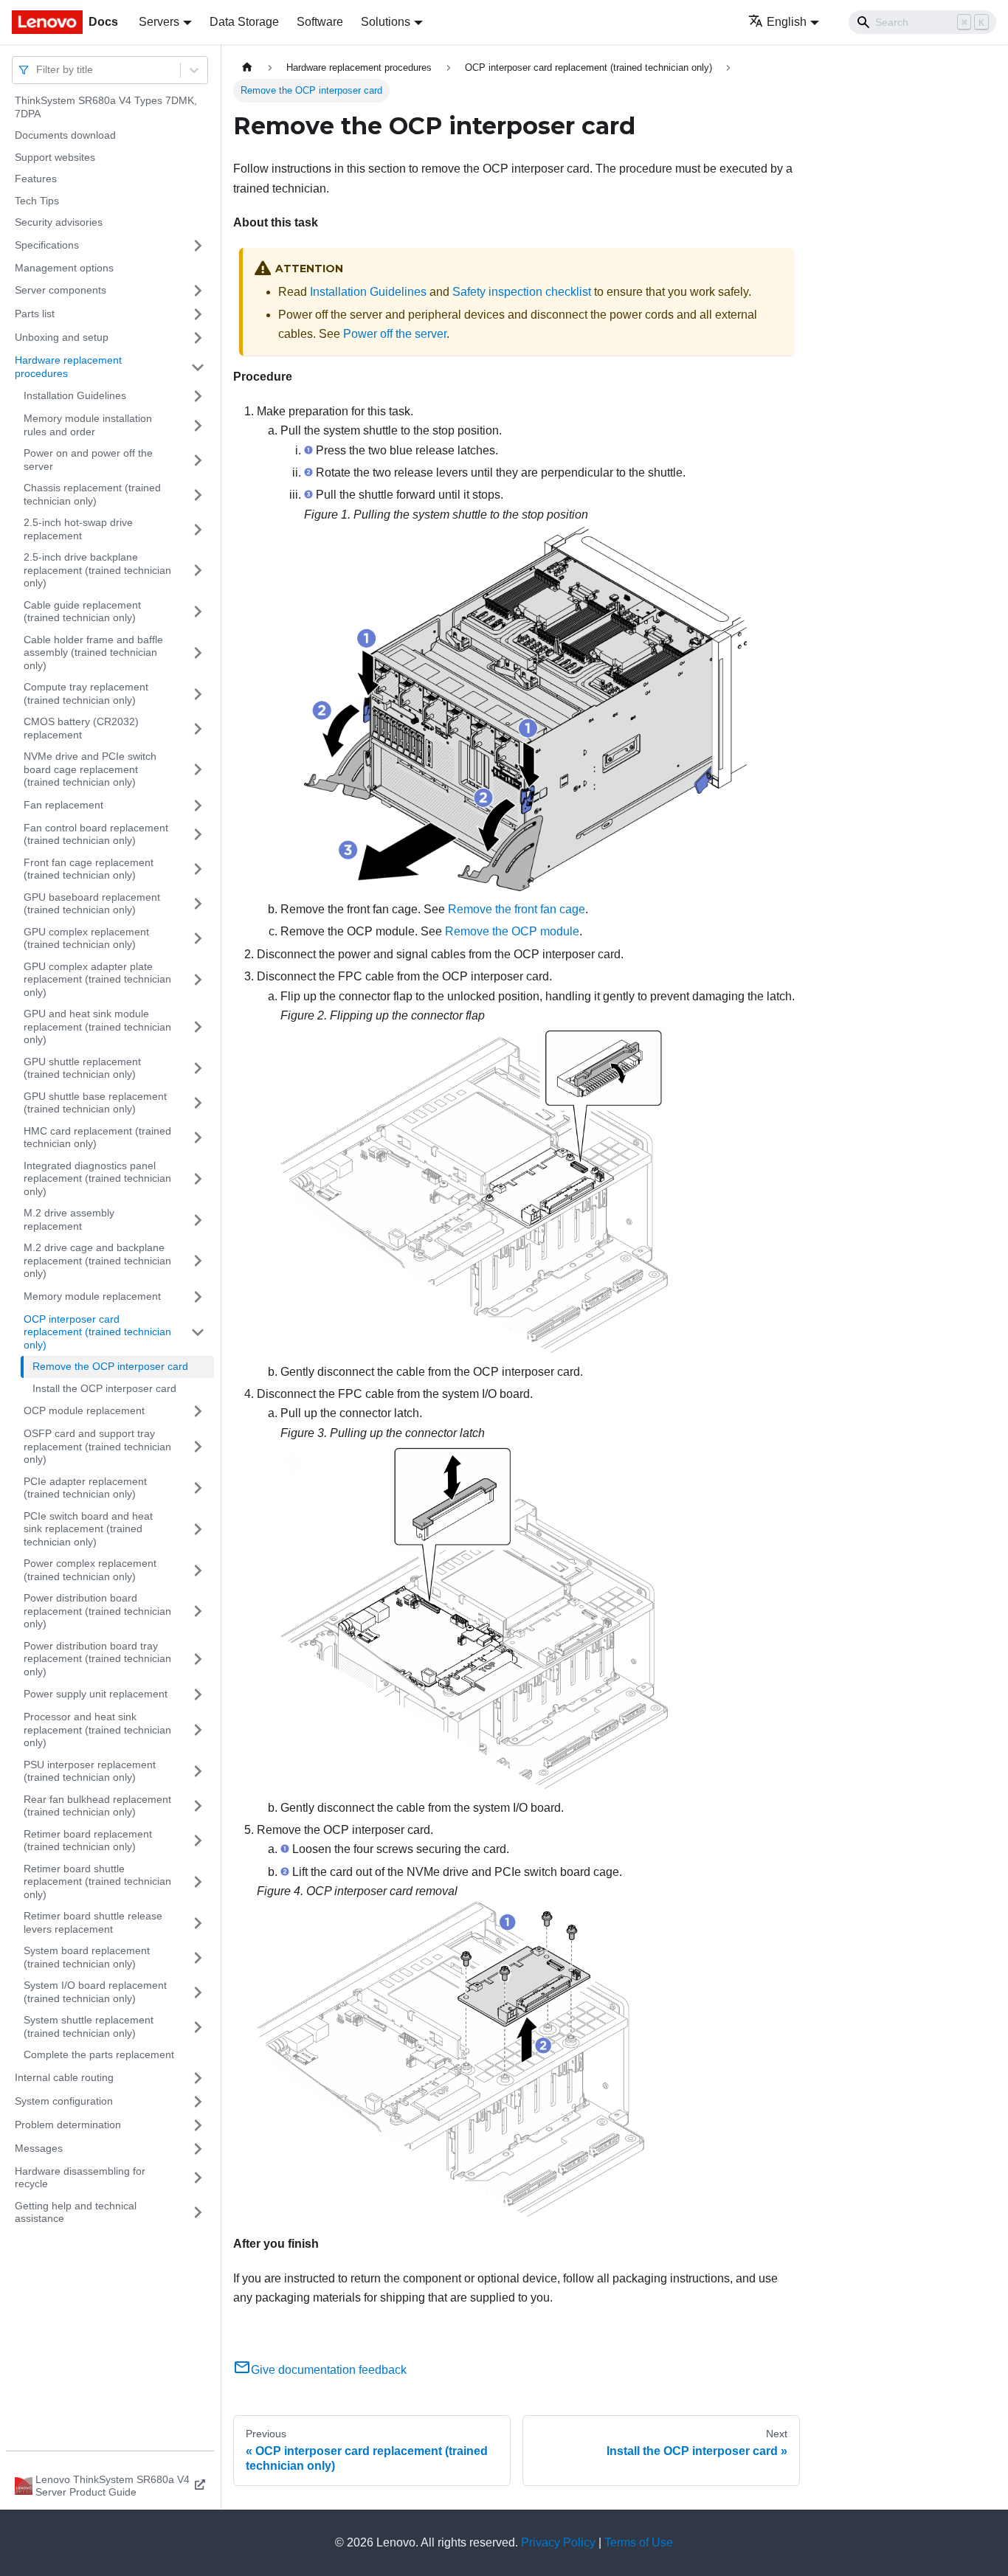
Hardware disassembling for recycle (80, 2178)
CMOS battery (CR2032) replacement (81, 728)
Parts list (35, 314)
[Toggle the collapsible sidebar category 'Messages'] (198, 2149)
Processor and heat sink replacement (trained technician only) (97, 1730)
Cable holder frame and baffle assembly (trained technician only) (93, 652)
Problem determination (68, 2125)
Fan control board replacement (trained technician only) (96, 834)
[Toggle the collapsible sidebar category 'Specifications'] (198, 246)
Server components (61, 290)
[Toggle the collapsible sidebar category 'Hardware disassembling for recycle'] (198, 2178)
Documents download (65, 135)
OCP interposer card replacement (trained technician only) (97, 1332)
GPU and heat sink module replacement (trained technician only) (97, 1026)
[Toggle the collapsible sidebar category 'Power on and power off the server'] (198, 460)
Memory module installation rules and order (88, 425)
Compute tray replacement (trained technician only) (86, 693)
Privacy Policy (558, 2542)
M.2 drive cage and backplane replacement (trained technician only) (97, 1260)
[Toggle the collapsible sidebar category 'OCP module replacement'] (198, 1411)
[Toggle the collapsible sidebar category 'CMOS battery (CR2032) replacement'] (198, 728)
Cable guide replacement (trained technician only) (82, 612)
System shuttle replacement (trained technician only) (89, 2026)
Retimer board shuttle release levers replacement (93, 1922)
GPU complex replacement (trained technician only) (86, 938)
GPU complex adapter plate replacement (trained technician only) (97, 979)
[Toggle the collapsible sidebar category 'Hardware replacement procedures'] (198, 367)
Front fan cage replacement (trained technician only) (89, 869)
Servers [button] (159, 22)
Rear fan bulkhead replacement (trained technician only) (97, 1806)
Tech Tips (37, 201)
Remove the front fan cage (517, 909)
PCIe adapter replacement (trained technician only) (85, 1488)
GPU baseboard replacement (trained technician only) (92, 904)
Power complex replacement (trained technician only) (90, 1570)
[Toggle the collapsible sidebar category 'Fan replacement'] (198, 806)
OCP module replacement (84, 1410)
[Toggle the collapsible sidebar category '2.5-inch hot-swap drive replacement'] (198, 529)
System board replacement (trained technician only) (87, 1957)
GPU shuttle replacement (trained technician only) (82, 1068)
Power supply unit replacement (96, 1694)
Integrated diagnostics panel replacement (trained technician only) (97, 1178)
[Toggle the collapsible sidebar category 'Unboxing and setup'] (198, 338)
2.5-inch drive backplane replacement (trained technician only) (97, 570)
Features (36, 179)
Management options (64, 268)
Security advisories (59, 222)
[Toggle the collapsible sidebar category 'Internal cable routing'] (198, 2078)
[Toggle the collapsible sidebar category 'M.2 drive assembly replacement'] (198, 1220)
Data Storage (244, 22)
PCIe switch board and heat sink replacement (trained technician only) (88, 1529)
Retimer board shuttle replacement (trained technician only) (97, 1881)
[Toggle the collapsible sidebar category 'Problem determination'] (198, 2125)
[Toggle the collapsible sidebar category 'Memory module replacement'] (198, 1297)
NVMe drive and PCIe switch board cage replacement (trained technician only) (90, 769)
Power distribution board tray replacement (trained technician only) (97, 1659)
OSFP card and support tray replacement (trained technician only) (97, 1446)
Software (320, 22)
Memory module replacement (92, 1296)
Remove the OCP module (512, 931)
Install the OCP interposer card (104, 1388)
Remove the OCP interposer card (110, 1366)
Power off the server (395, 334)
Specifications (47, 245)
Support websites (55, 157)
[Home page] (247, 67)
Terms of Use (639, 2542)
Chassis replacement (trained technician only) (92, 494)
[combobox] (38, 70)
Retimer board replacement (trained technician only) (88, 1841)
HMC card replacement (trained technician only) (97, 1138)
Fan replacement (63, 805)
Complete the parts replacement (99, 2054)
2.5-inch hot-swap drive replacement (78, 529)
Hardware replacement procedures (68, 367)
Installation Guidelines (75, 395)
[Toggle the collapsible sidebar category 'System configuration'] (198, 2102)
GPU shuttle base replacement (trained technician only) (95, 1103)
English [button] (787, 22)
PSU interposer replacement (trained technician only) (90, 1771)
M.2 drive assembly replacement (69, 1219)
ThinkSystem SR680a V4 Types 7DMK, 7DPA (106, 107)
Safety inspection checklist (522, 292)
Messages (39, 2148)
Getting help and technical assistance (76, 2212)
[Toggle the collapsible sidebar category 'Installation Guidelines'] (198, 396)
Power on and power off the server (88, 460)
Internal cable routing (64, 2077)
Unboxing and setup (62, 337)
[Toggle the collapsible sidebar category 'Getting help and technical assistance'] (198, 2213)
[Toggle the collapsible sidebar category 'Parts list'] (198, 314)
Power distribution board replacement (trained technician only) (97, 1611)
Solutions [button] (386, 22)
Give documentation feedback (329, 2370)
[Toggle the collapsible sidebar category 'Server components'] (198, 291)
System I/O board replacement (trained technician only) (95, 1992)
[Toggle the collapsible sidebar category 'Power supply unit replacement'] (198, 1694)
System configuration (64, 2101)
